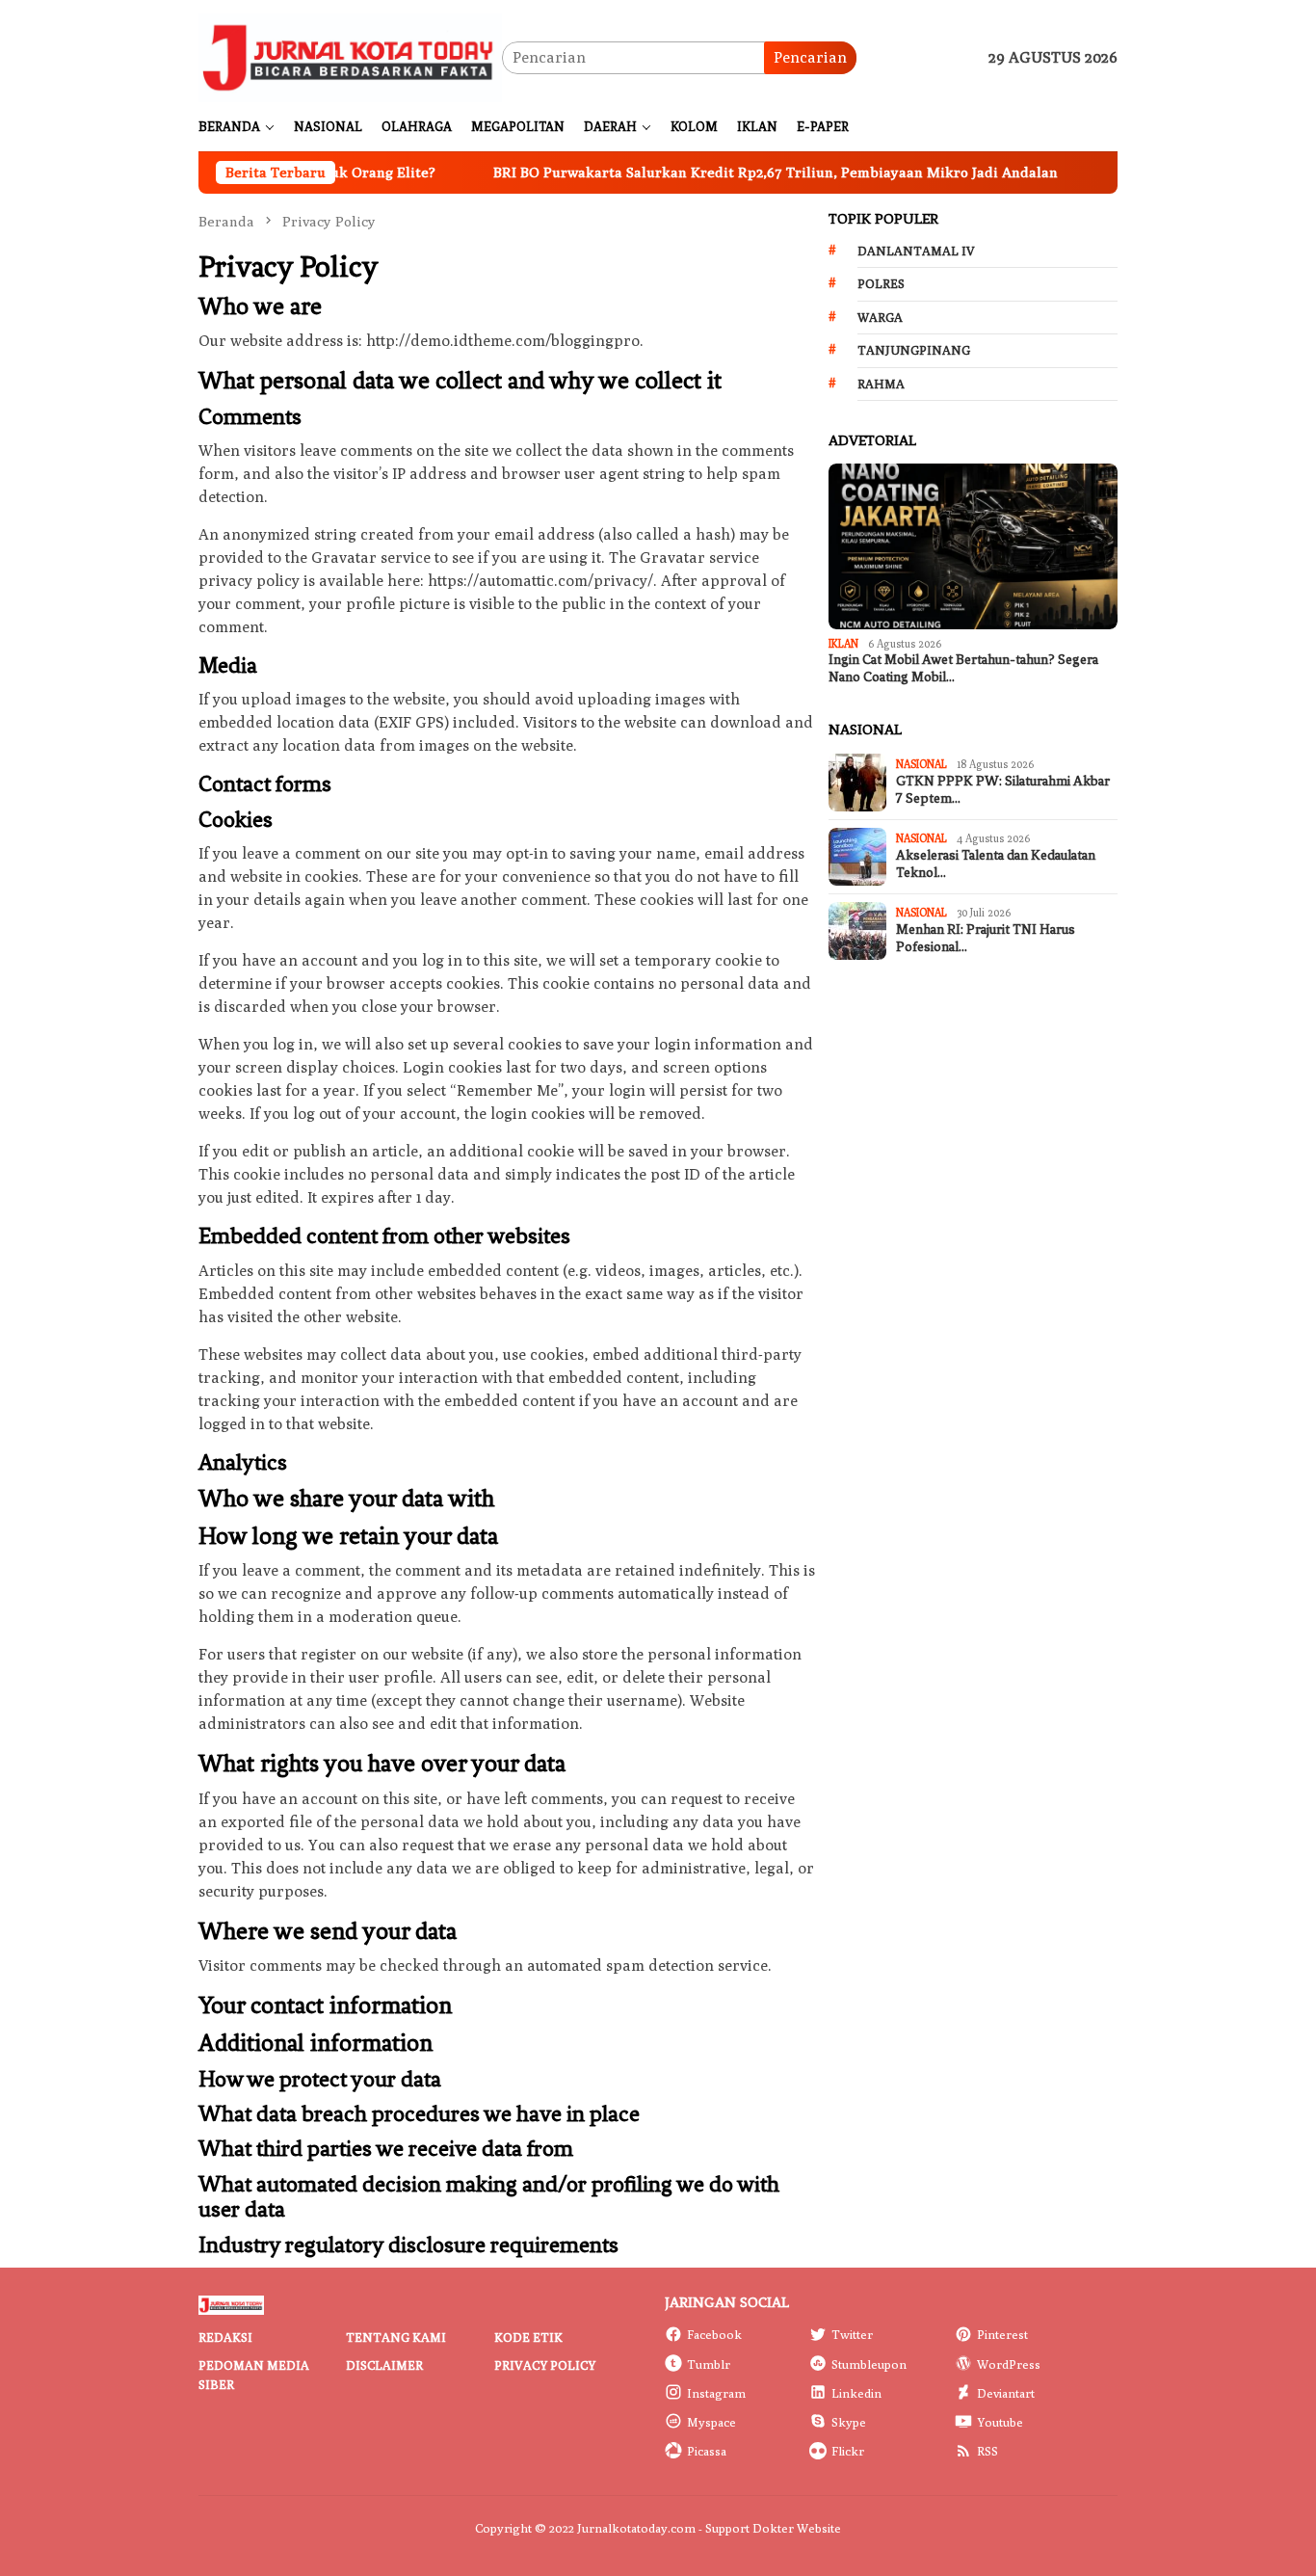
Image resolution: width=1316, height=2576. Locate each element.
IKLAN (843, 643)
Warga (880, 317)
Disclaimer (384, 2365)
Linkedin (856, 2393)
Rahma (881, 384)
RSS (987, 2451)
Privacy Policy (545, 2365)
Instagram (716, 2393)
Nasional (921, 764)
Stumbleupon (869, 2364)
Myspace (711, 2422)
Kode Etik (528, 2337)
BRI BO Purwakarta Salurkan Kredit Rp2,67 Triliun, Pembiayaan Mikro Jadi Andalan (712, 172)
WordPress (1009, 2364)
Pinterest (1002, 2334)
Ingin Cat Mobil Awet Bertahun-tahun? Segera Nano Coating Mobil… (963, 668)
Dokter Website (797, 2528)
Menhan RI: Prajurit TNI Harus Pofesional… (986, 938)
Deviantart (1006, 2393)
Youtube (1000, 2422)
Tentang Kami (396, 2337)
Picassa (707, 2451)
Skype (849, 2422)
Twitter (852, 2334)
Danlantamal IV (916, 251)
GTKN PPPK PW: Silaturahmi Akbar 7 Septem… (1003, 790)
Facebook (714, 2334)
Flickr (848, 2451)
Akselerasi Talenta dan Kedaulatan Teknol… (996, 864)
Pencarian (810, 57)
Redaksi (225, 2337)
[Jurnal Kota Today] (350, 56)
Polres (881, 283)
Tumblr (709, 2364)
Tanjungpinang (914, 350)
